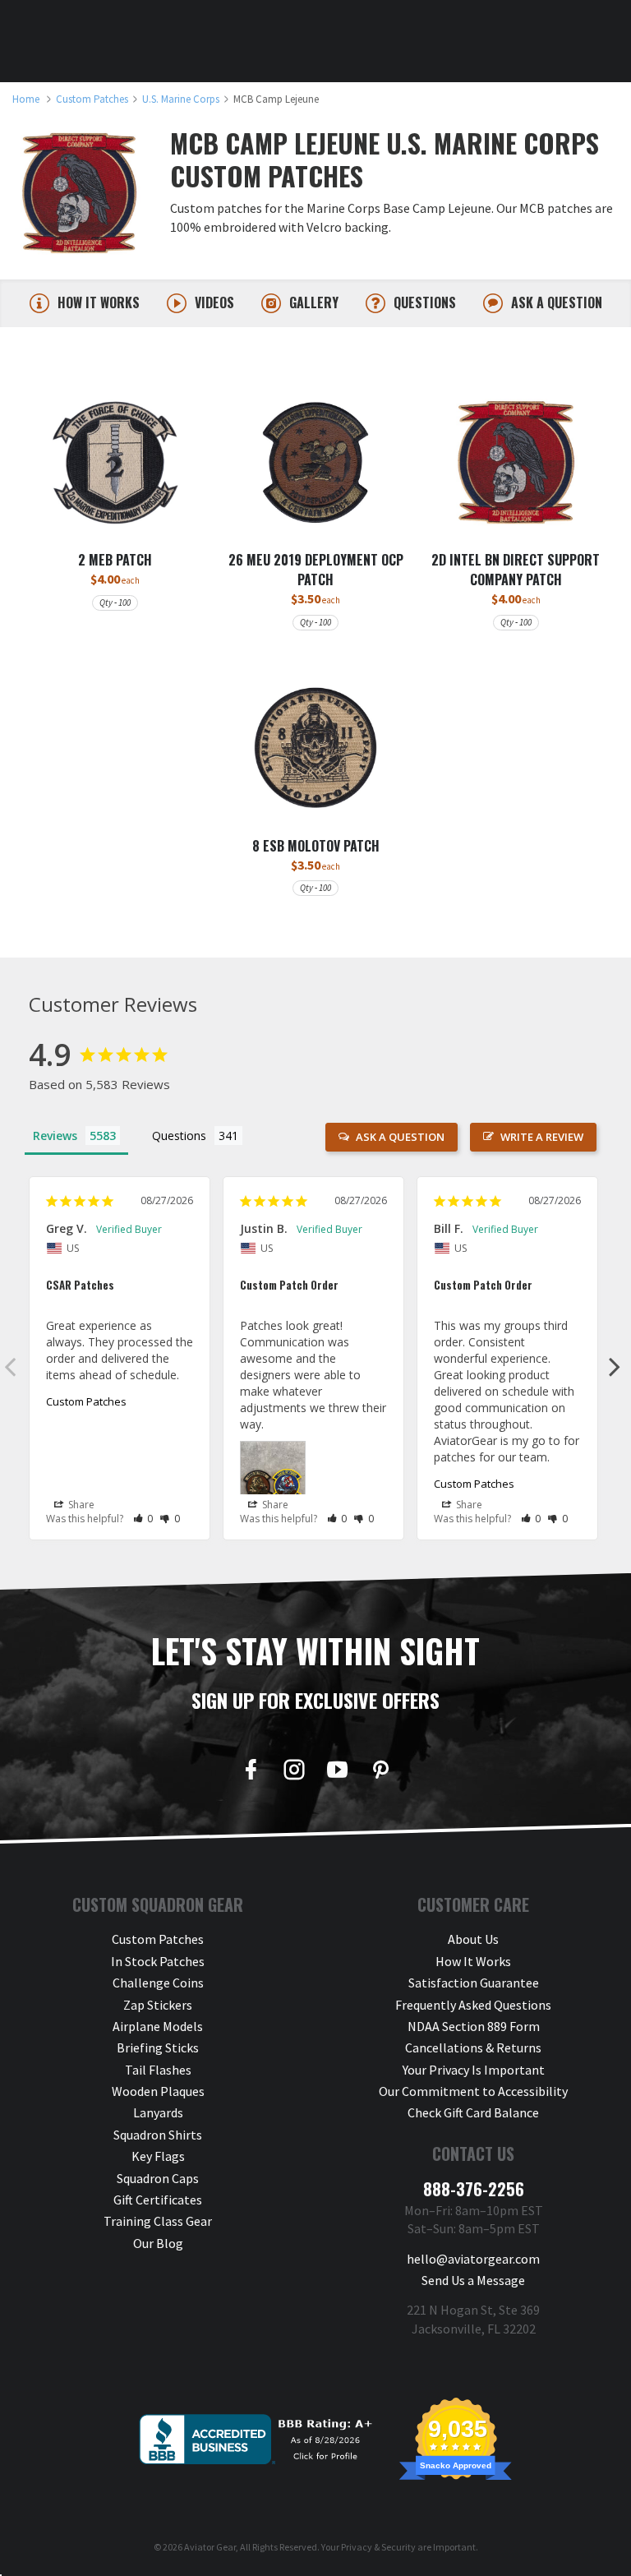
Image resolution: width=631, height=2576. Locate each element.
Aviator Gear (210, 2547)
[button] (143, 1519)
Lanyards (158, 2112)
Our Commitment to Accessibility (473, 2091)
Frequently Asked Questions (473, 2005)
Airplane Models (158, 2026)
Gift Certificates (158, 2200)
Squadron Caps (158, 2178)
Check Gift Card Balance (473, 2112)
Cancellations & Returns (473, 2047)
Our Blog (158, 2243)
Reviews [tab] (55, 1136)
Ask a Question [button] (400, 1137)
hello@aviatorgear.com (473, 2259)
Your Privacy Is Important (474, 2070)
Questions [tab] (179, 1136)
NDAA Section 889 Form (474, 2026)
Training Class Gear (158, 2221)
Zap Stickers (158, 2005)
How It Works (473, 1961)
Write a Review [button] (542, 1137)
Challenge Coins (158, 1983)
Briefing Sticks (158, 2047)
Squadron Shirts (158, 2135)
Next (615, 1366)
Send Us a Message (473, 2280)
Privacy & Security (378, 2547)
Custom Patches (86, 1401)
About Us (473, 1939)
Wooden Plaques (158, 2091)
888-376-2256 (474, 2189)
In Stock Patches (158, 1961)
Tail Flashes (158, 2070)
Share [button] (80, 1505)
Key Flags (158, 2156)
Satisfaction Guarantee (474, 1983)
